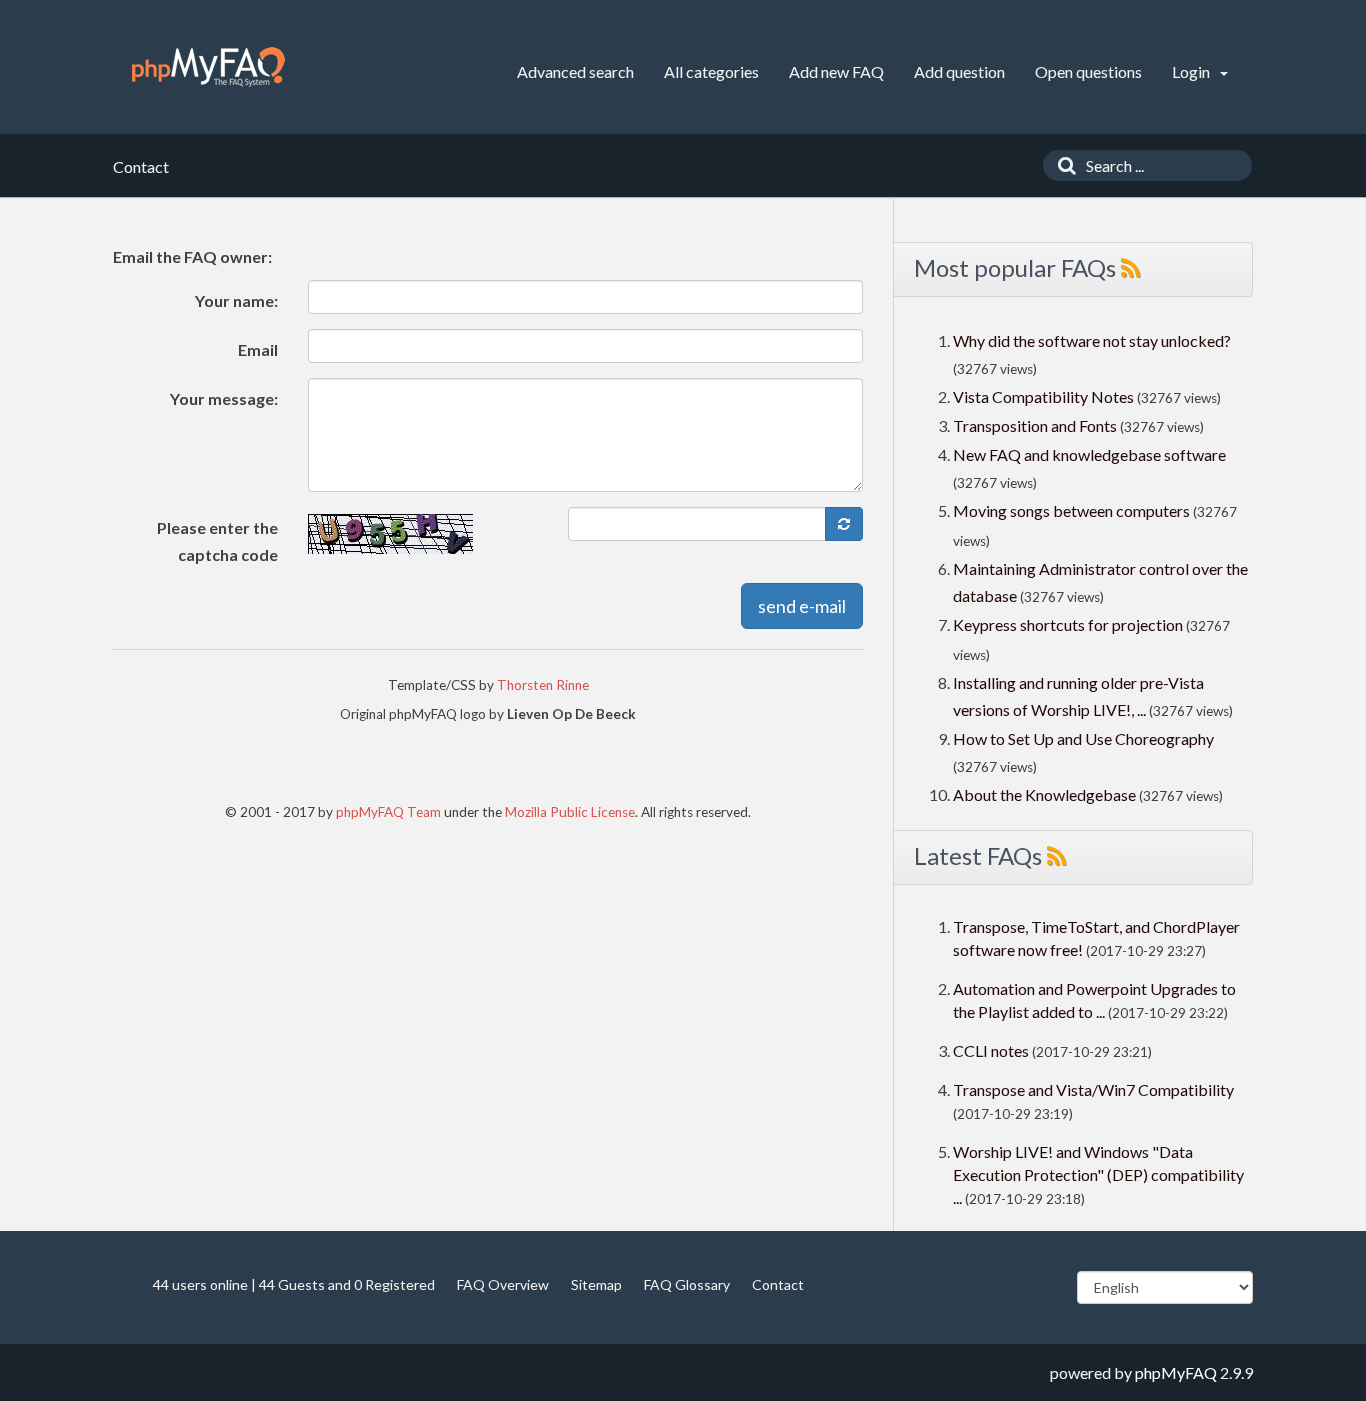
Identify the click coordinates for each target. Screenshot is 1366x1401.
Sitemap (596, 1284)
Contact (778, 1284)
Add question (959, 71)
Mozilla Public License (570, 812)
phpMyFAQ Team (388, 812)
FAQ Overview (503, 1284)
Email (258, 349)
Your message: (224, 398)
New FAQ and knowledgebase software (1089, 454)
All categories (711, 71)
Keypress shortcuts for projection (1068, 624)
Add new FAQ (836, 71)
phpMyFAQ (1176, 1372)
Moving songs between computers (1071, 510)
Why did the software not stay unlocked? (1092, 340)
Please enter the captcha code (217, 541)
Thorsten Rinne (543, 685)
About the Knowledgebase (1044, 794)
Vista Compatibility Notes (1043, 396)
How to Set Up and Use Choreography (1083, 738)
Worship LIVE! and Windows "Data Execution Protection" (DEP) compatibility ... (1098, 1174)
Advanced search (575, 71)
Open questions (1088, 71)
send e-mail (802, 606)
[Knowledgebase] (208, 67)
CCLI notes (991, 1050)
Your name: (236, 300)
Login (1192, 71)
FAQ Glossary (687, 1284)
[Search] (1062, 165)
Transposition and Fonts (1035, 425)
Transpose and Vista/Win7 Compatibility (1093, 1089)
